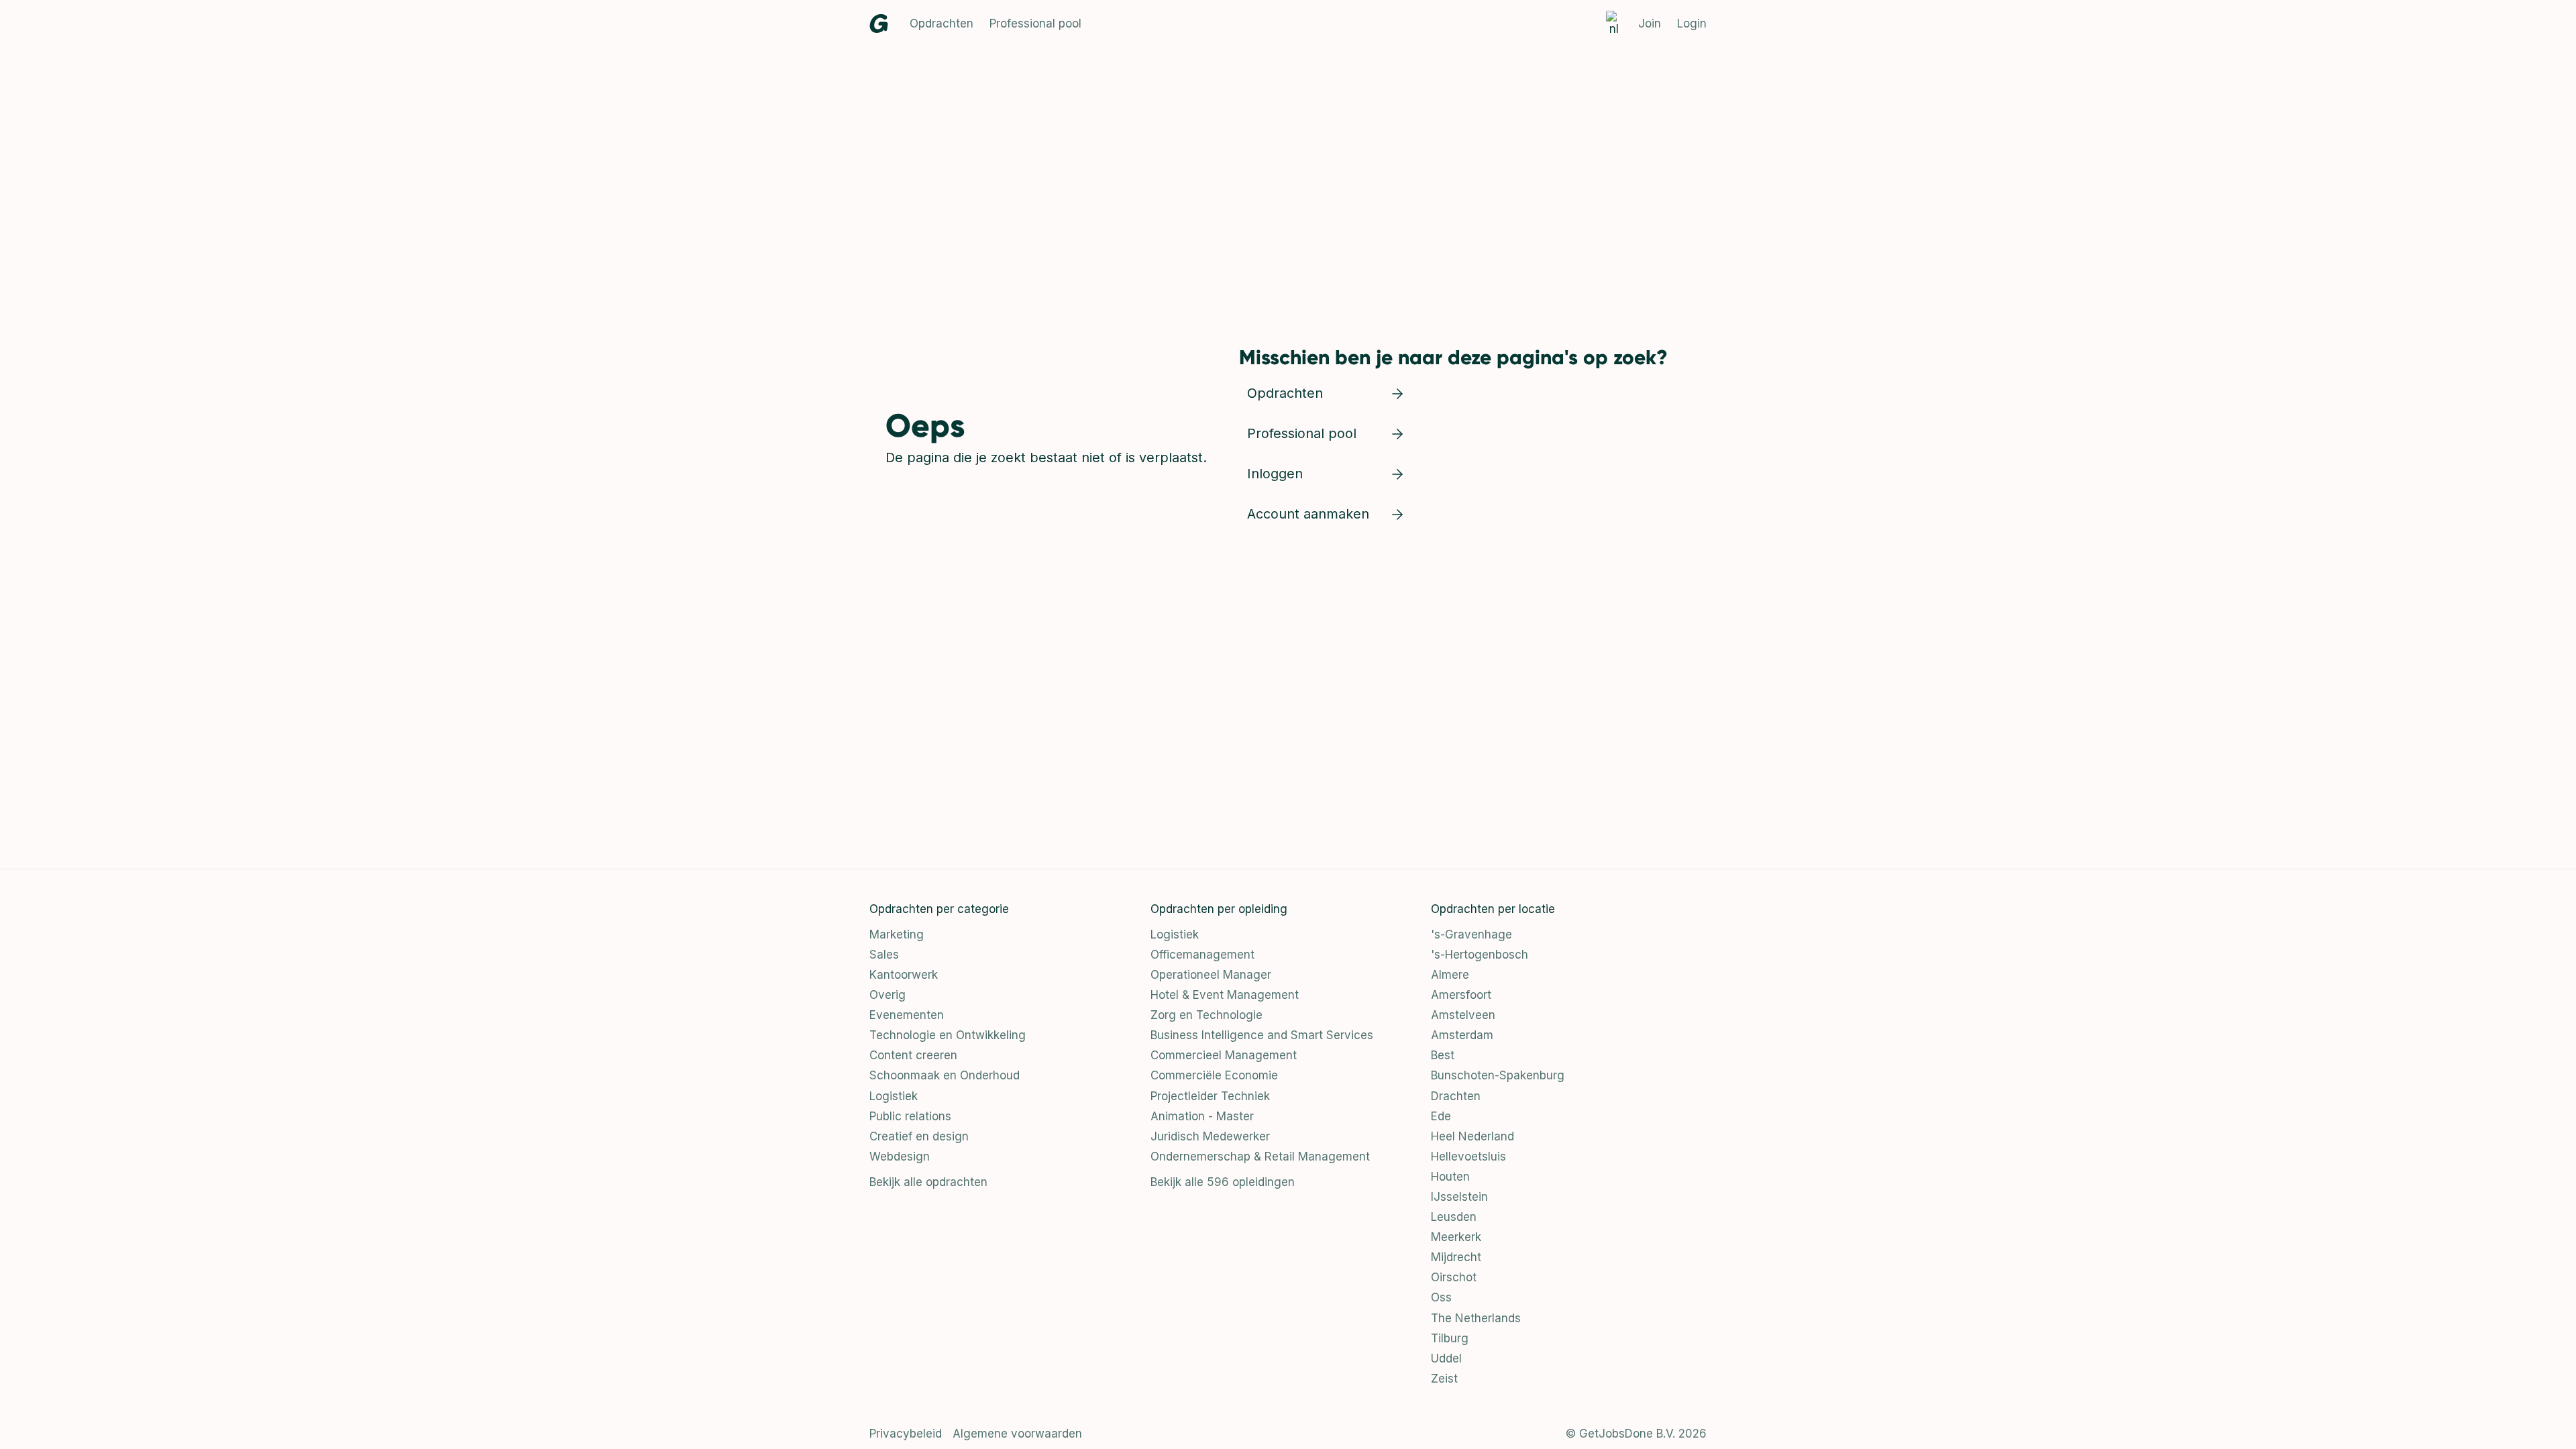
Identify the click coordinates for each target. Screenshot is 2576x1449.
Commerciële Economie (1214, 1075)
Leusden (1454, 1217)
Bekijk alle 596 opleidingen (1223, 1182)
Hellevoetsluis (1468, 1157)
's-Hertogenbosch (1480, 955)
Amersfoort (1461, 995)
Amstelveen (1463, 1015)
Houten (1450, 1177)
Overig (888, 995)
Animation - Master (1202, 1116)
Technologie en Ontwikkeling (948, 1035)
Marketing (897, 934)
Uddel (1446, 1358)
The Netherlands (1476, 1318)
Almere (1450, 975)
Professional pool (1035, 23)
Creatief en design (919, 1136)
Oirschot (1454, 1277)
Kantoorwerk (904, 975)
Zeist (1444, 1379)
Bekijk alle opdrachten (928, 1182)
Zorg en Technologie (1206, 1015)
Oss (1441, 1297)
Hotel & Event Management (1225, 995)
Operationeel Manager (1211, 975)
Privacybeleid (906, 1434)
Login (1692, 23)
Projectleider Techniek (1210, 1096)
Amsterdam (1462, 1035)
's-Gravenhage (1471, 934)
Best (1443, 1055)
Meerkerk (1456, 1237)
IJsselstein (1459, 1197)
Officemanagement (1202, 955)
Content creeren (913, 1055)
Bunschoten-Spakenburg (1498, 1075)
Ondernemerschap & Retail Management (1260, 1157)
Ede (1441, 1116)
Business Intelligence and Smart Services (1262, 1035)
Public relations (910, 1116)
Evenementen (907, 1015)
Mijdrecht (1456, 1257)
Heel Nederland (1472, 1136)
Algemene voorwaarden (1017, 1434)
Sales (884, 955)
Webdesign (900, 1157)
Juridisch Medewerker (1210, 1136)
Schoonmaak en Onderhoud (945, 1075)
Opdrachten (942, 23)
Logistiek (894, 1096)
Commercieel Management (1224, 1055)
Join (1650, 23)
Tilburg (1450, 1338)
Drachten (1456, 1096)
